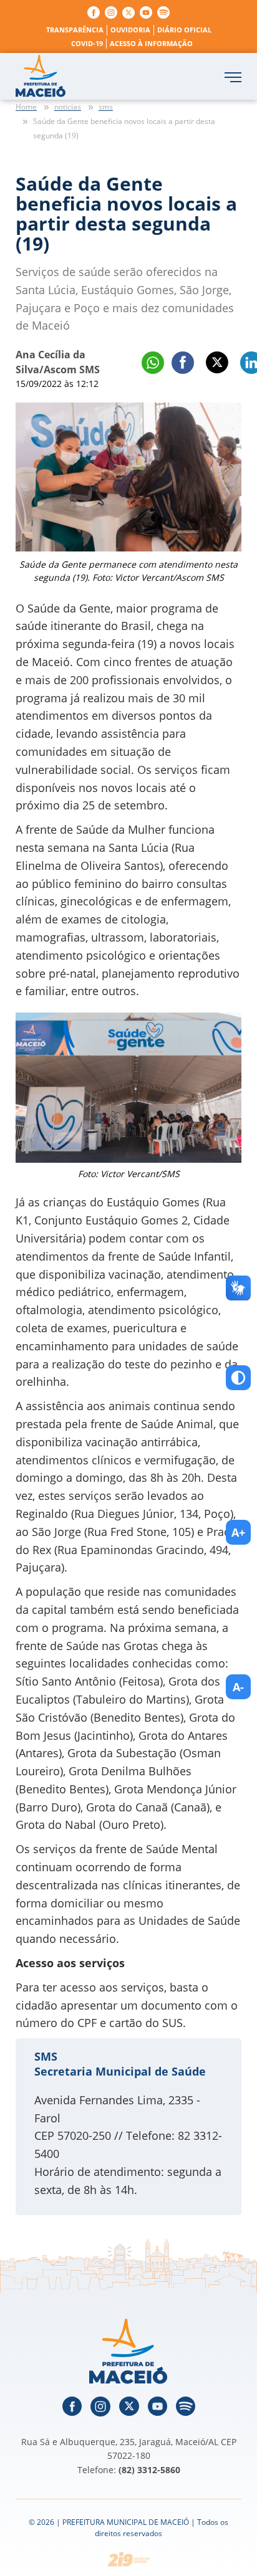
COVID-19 (87, 43)
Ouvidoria (130, 30)
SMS (46, 2056)
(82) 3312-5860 (149, 2470)
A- (238, 1687)
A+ (238, 1532)
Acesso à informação (151, 43)
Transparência (75, 30)
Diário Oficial (184, 30)
